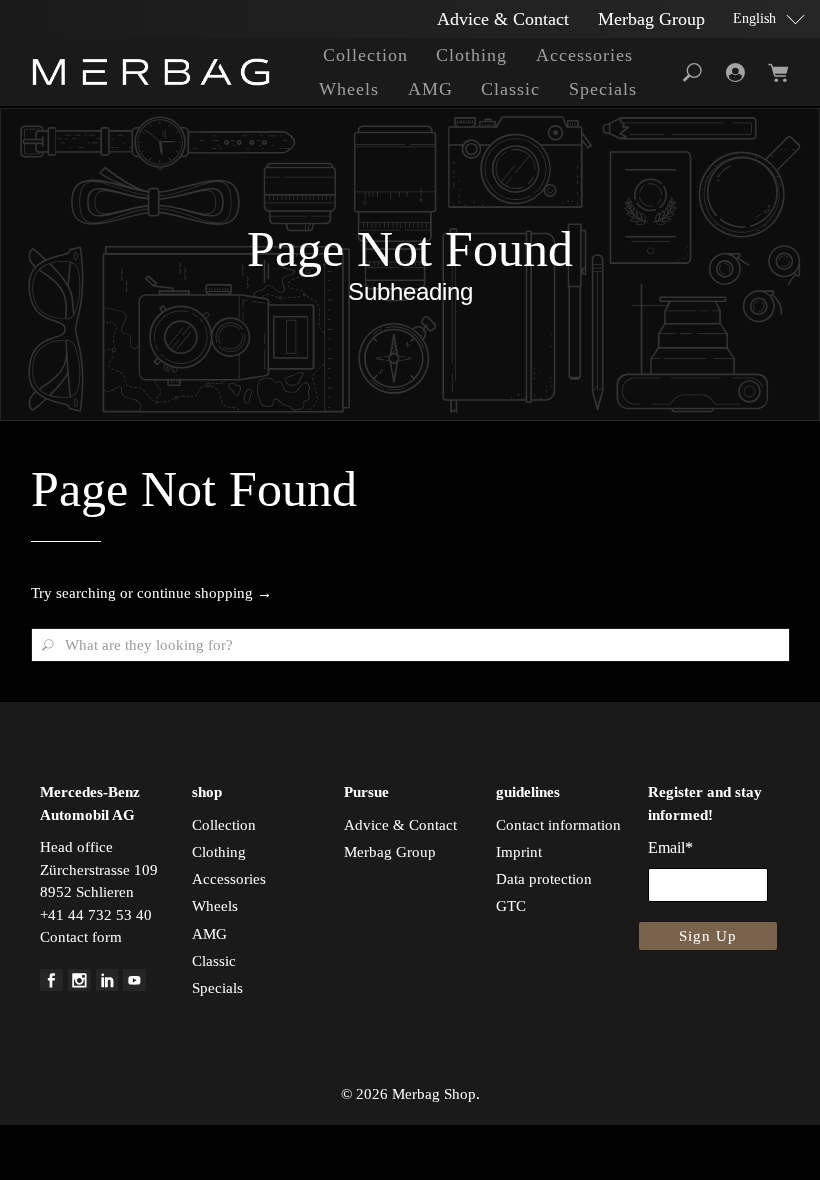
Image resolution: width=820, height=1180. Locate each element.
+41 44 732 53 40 (96, 915)
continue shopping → (204, 593)
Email (670, 847)
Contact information (558, 825)
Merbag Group (651, 19)
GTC (511, 906)
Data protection (544, 879)
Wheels (349, 89)
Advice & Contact (503, 19)
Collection (365, 55)
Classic (510, 89)
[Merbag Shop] (151, 72)
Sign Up (708, 936)
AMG (430, 89)
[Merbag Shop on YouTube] (134, 986)
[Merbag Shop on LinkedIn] (107, 986)
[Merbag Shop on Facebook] (51, 986)
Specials (603, 89)
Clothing (471, 55)
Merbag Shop (434, 1094)
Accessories (584, 55)
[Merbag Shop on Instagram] (79, 986)
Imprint (519, 852)
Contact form (81, 937)
